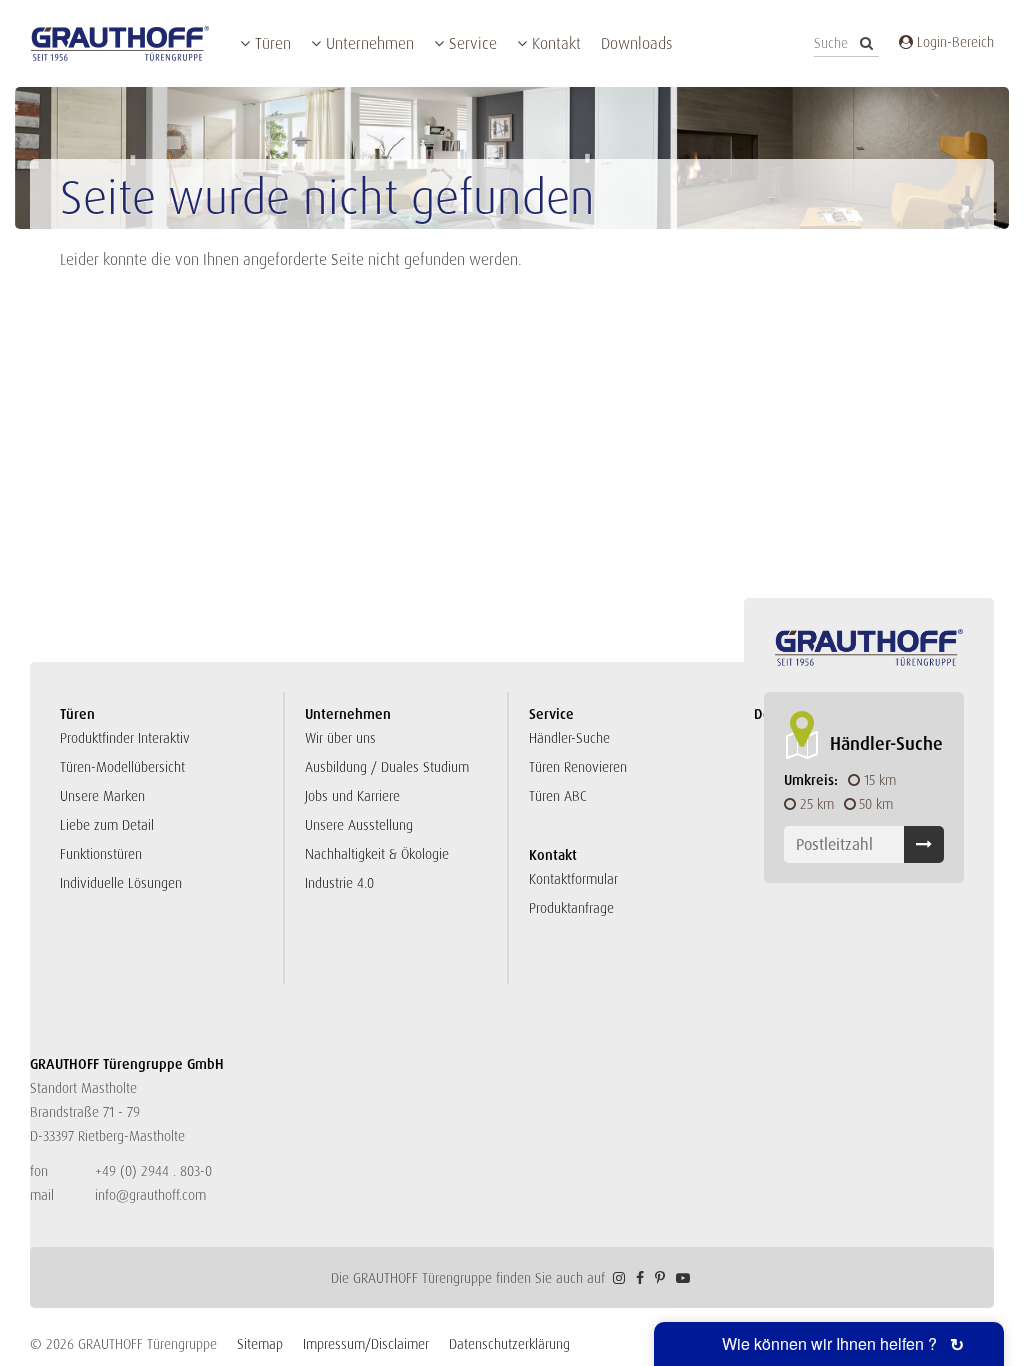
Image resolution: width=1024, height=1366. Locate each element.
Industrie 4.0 (339, 883)
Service (473, 43)
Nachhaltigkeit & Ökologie (377, 854)
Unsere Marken (102, 796)
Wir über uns (340, 738)
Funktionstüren (101, 854)
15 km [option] (880, 780)
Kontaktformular (573, 879)
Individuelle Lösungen (121, 883)
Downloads (636, 43)
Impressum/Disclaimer (366, 1344)
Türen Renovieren (578, 767)
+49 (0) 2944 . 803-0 (153, 1171)
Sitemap (260, 1344)
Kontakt (556, 43)
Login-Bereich (953, 42)
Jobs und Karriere (352, 796)
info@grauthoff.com (150, 1195)
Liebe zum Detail (107, 825)
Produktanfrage (571, 908)
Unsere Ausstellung (359, 825)
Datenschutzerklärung (509, 1344)
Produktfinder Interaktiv (125, 738)
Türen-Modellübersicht (122, 767)
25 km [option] (817, 804)
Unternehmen (370, 43)
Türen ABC (558, 796)
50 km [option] (876, 804)
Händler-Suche (569, 738)
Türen (273, 43)
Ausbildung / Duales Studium (387, 767)
